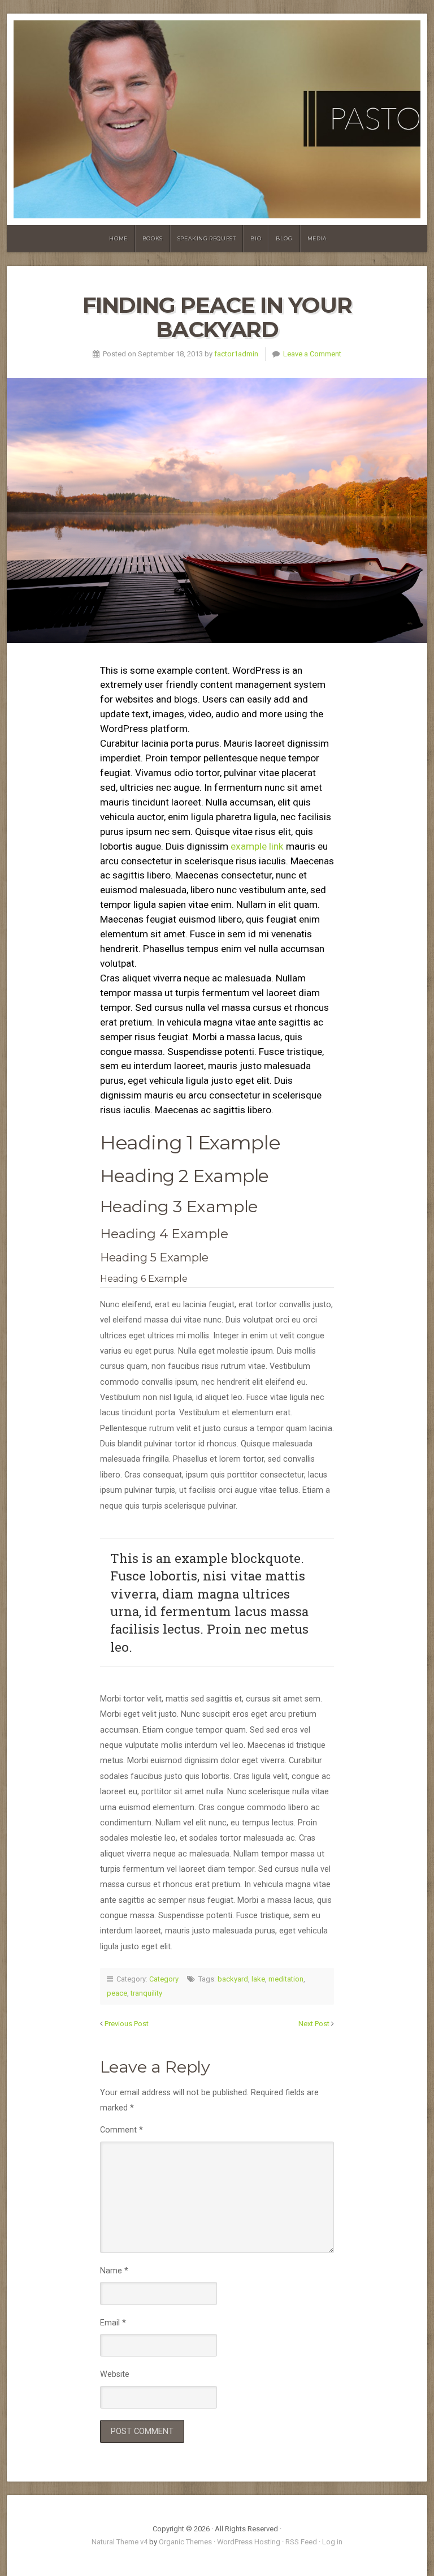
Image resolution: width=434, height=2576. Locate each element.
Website (115, 2374)
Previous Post (127, 2024)
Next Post (314, 2024)
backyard (233, 1979)
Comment (121, 2130)
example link (257, 846)
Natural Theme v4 (120, 2542)
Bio (256, 238)
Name (114, 2271)
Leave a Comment (312, 354)
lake (258, 1979)
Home (118, 238)
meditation (286, 1979)
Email (113, 2323)
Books (153, 238)
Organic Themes (185, 2542)
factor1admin (236, 354)
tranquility (146, 1993)
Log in (332, 2542)
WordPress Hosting (249, 2542)
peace (117, 1993)
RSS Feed (301, 2542)
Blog (284, 238)
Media (317, 238)
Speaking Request (207, 238)
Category (164, 1979)
